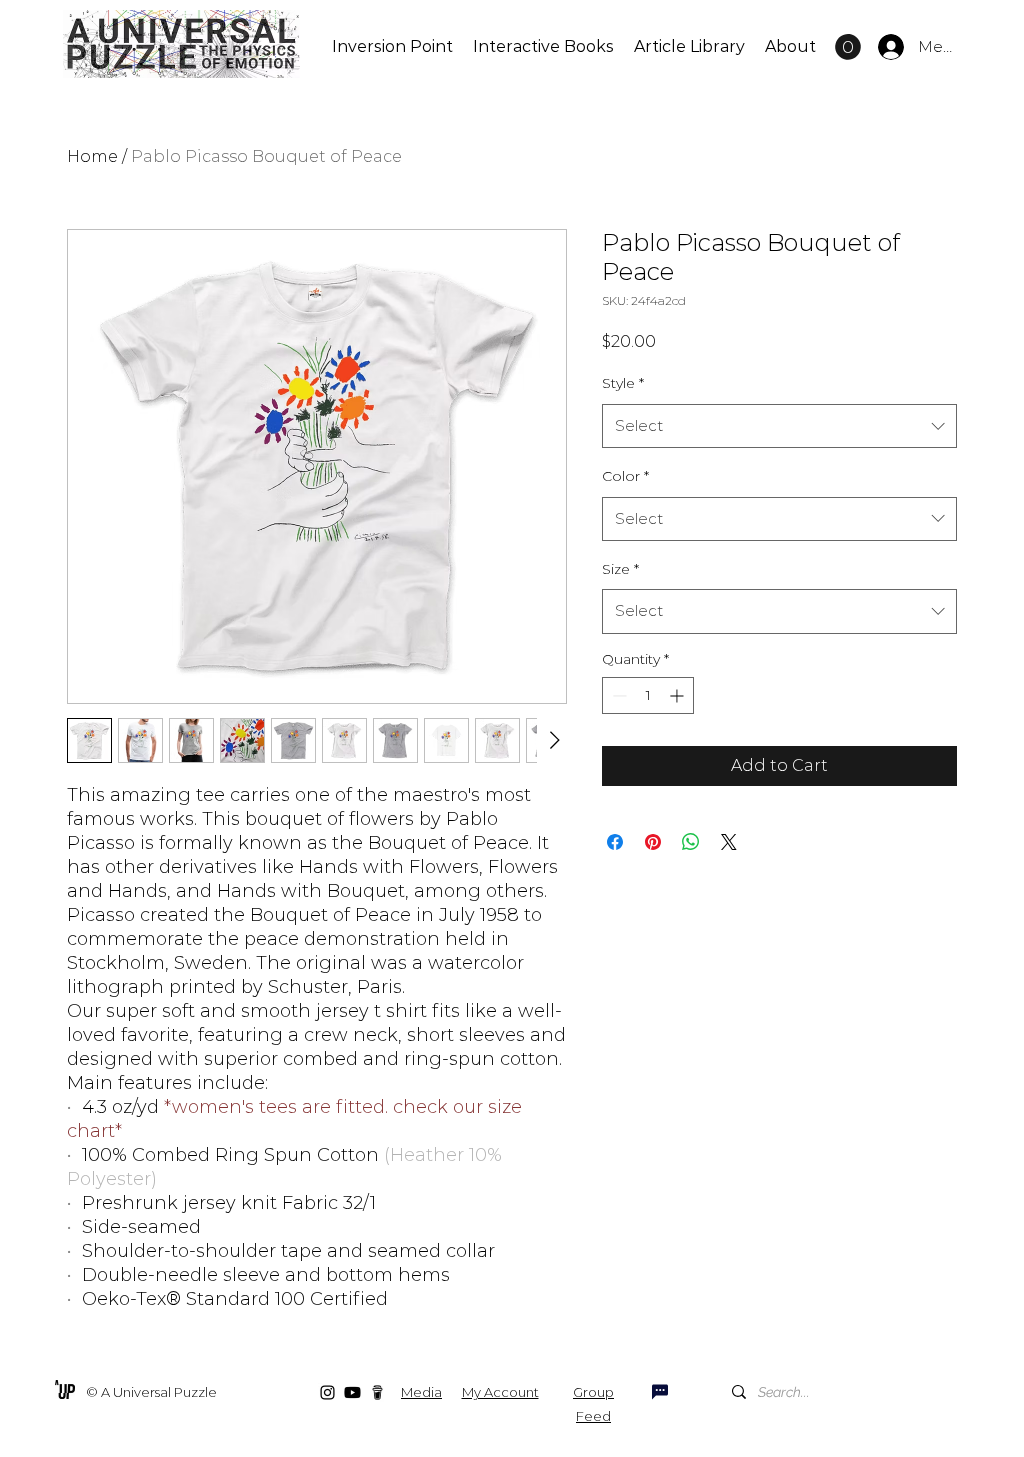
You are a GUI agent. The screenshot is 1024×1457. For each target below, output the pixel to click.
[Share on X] (729, 842)
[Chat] (660, 1392)
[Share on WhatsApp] (691, 842)
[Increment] (678, 695)
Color (625, 476)
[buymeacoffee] (377, 1392)
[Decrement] (617, 695)
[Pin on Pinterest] (653, 842)
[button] (848, 47)
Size (620, 569)
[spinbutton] (648, 695)
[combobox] (779, 426)
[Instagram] (327, 1392)
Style (623, 383)
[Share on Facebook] (615, 842)
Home (92, 156)
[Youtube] (352, 1392)
